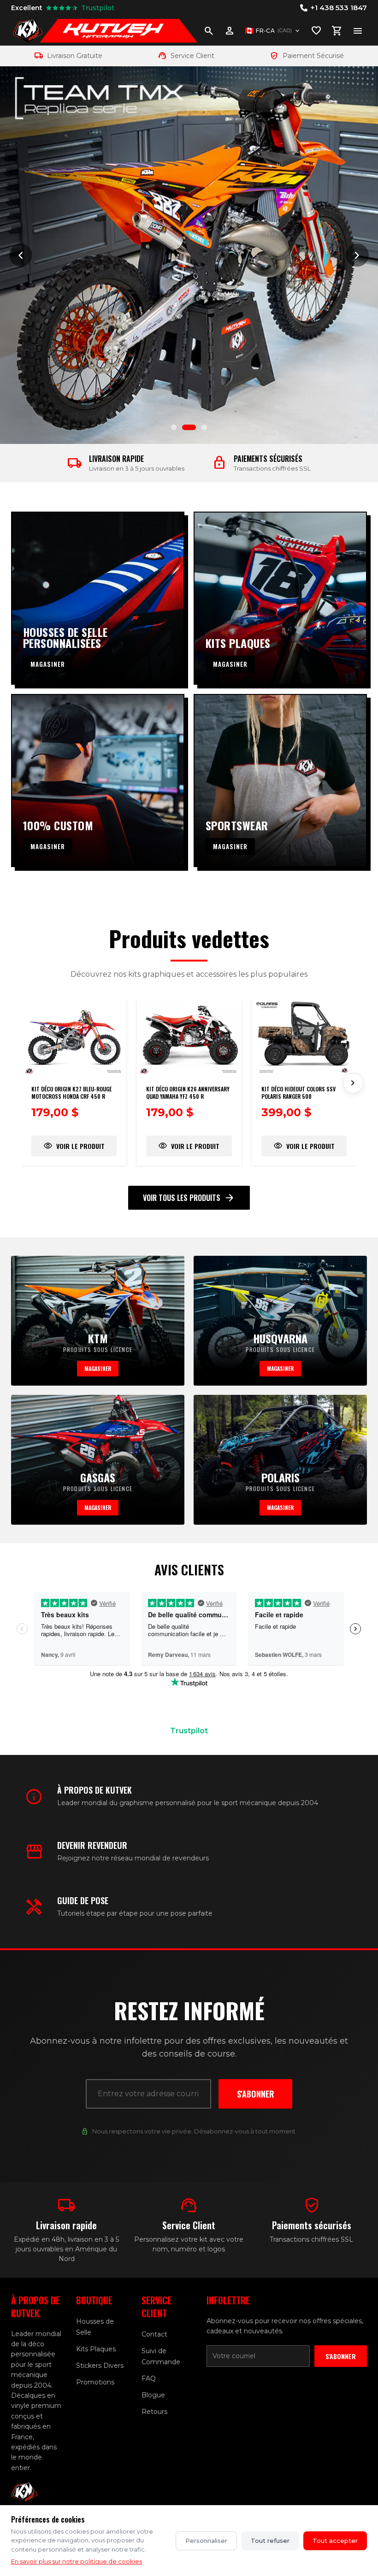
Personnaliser (206, 2541)
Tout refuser (270, 2541)
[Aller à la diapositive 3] (200, 427)
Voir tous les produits (189, 1198)
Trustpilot (189, 1731)
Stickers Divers (100, 2366)
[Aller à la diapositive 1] (174, 427)
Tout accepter (335, 2541)
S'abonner (256, 2094)
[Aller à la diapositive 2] (185, 427)
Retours (154, 2412)
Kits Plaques (96, 2349)
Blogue (153, 2395)
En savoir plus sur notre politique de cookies (77, 2561)
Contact (154, 2334)
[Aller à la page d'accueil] (28, 31)
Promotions (95, 2382)
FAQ (149, 2378)
